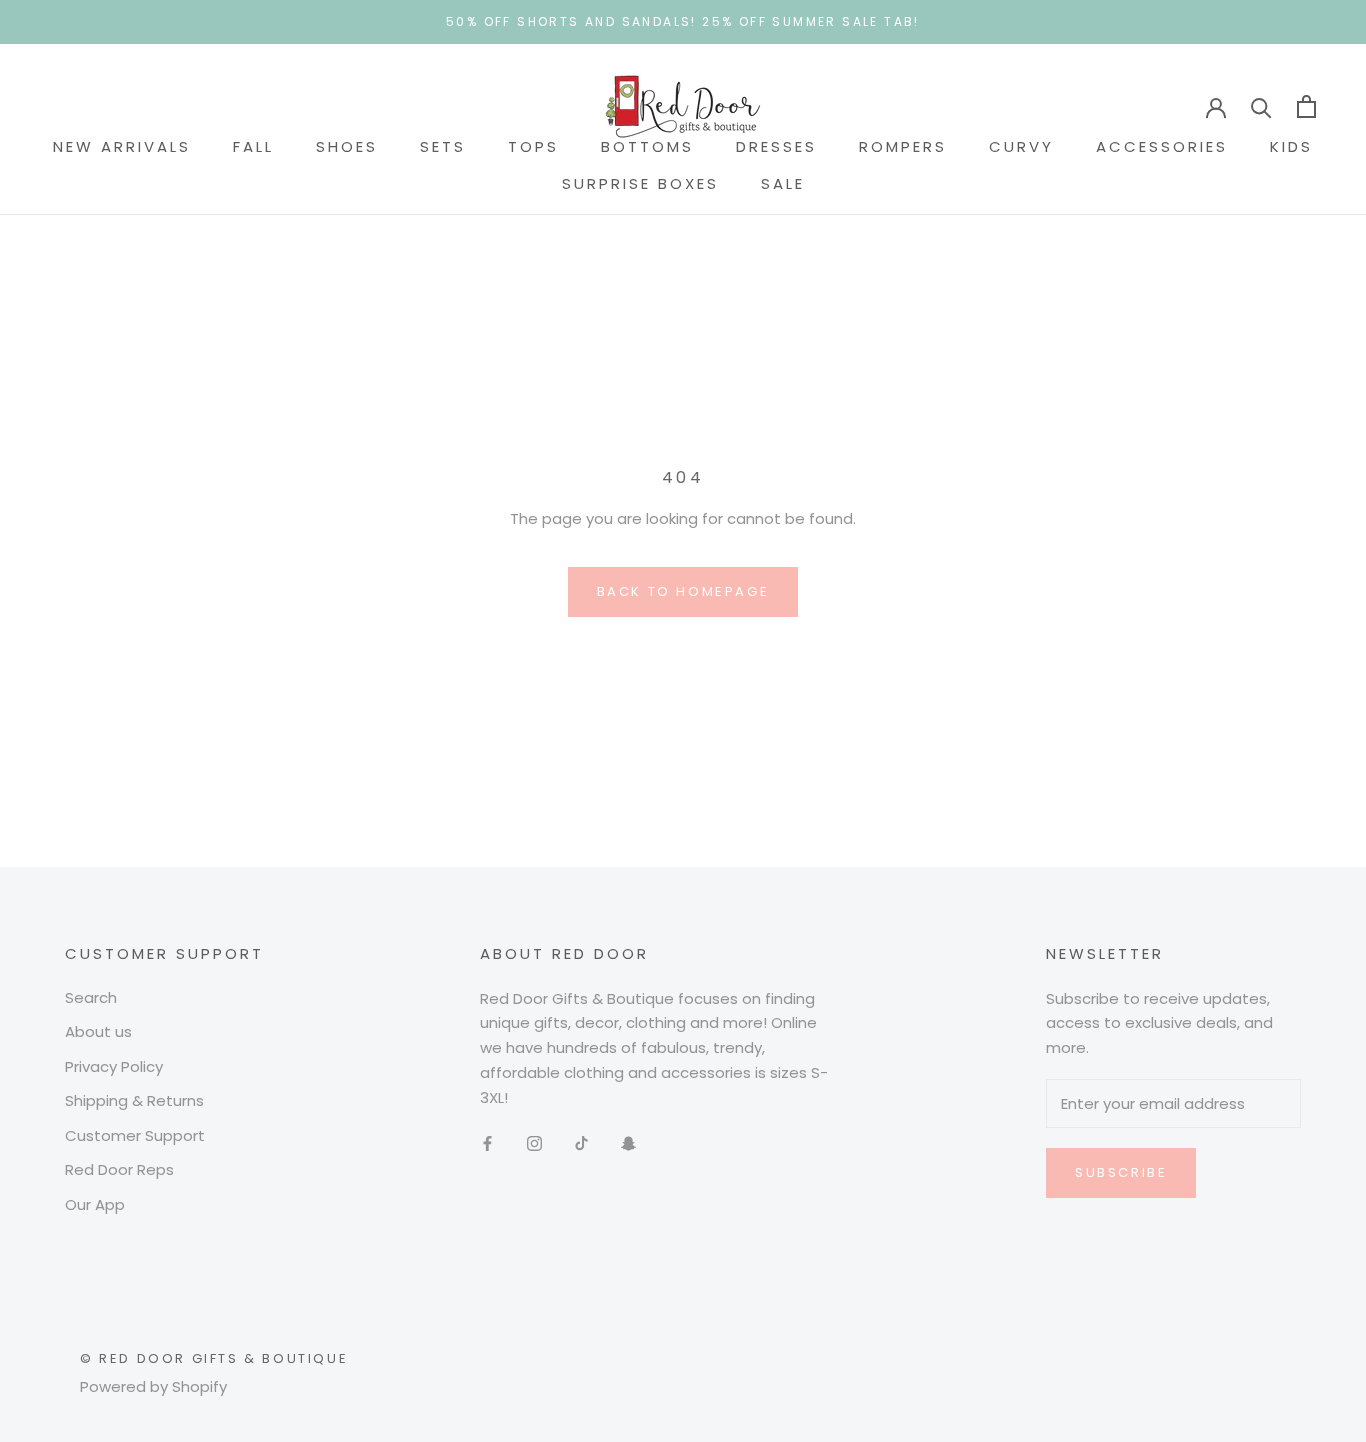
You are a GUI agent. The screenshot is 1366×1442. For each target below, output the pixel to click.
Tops (533, 146)
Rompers (903, 146)
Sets (443, 146)
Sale (783, 183)
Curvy (1021, 146)
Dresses (776, 146)
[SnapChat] (628, 1142)
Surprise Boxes (640, 183)
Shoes (347, 146)
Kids (1291, 146)
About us (98, 1031)
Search (91, 997)
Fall (253, 146)
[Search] (1261, 106)
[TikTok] (581, 1142)
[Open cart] (1306, 106)
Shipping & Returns (134, 1100)
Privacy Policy (114, 1066)
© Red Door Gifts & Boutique (214, 1358)
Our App (95, 1204)
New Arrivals (122, 146)
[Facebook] (487, 1142)
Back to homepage (683, 591)
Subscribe (1121, 1172)
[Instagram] (534, 1142)
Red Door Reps (119, 1169)
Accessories (1162, 146)
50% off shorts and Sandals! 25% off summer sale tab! (683, 21)
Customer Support (135, 1135)
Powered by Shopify (153, 1386)
